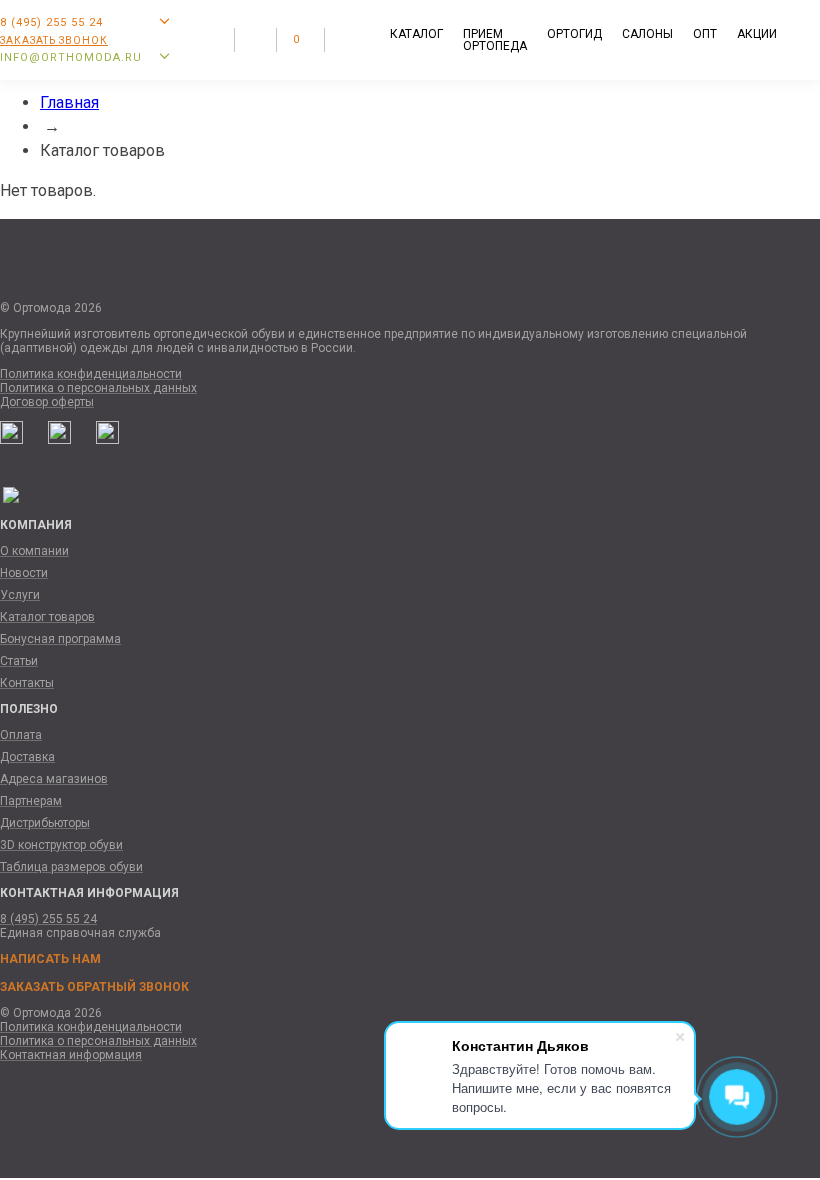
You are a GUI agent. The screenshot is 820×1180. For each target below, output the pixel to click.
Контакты (27, 683)
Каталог (416, 34)
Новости (24, 573)
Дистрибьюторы (45, 823)
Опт (705, 34)
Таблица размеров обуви (71, 867)
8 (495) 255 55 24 (48, 919)
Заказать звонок (54, 40)
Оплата (21, 735)
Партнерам (31, 801)
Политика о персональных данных (98, 388)
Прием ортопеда (495, 40)
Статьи (19, 661)
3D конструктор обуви (61, 845)
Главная (69, 102)
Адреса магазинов (54, 779)
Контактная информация (71, 1055)
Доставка (27, 757)
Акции (757, 34)
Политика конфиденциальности (91, 374)
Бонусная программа (60, 639)
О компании (34, 551)
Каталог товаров (47, 617)
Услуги (20, 595)
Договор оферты (47, 402)
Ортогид (574, 34)
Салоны (647, 34)
